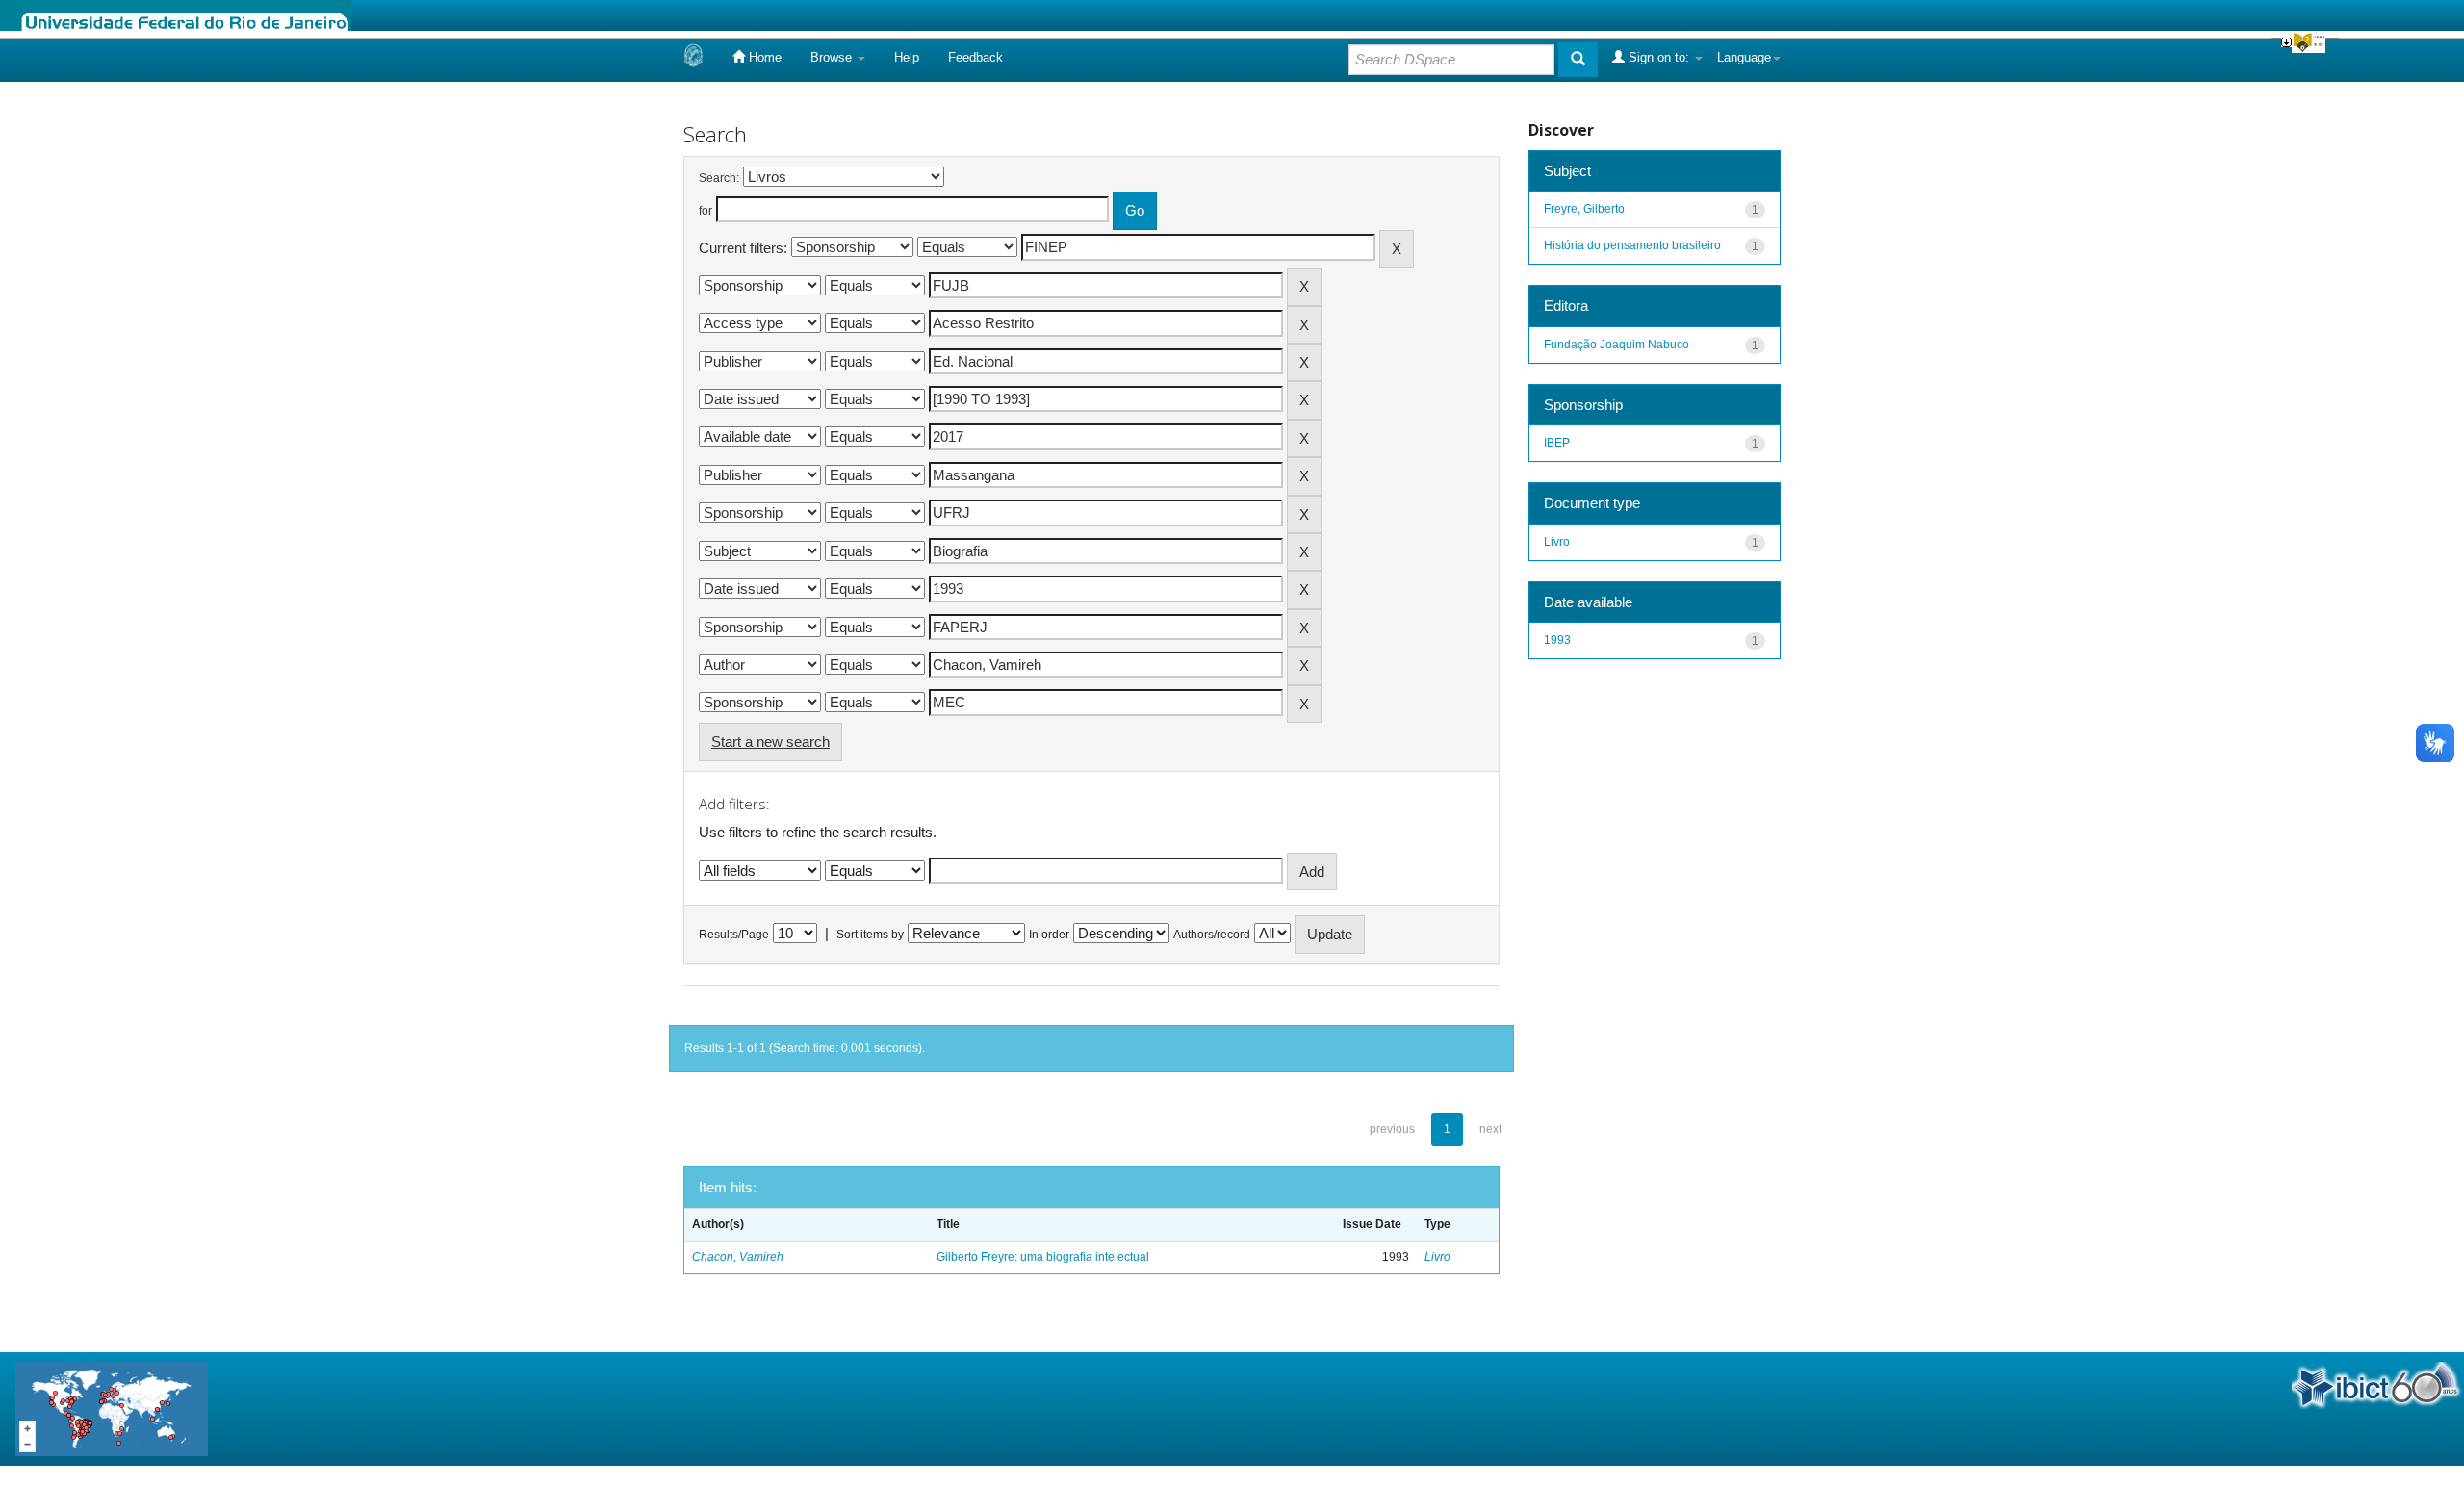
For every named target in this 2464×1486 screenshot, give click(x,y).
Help (907, 57)
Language (1744, 57)
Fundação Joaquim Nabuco (1617, 345)
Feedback (975, 57)
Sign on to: (1659, 57)
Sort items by (870, 935)
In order (1049, 935)
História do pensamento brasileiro (1632, 245)
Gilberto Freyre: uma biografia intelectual (1043, 1257)
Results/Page (734, 935)
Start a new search (770, 742)
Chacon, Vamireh (738, 1257)
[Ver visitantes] (112, 1408)
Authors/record (1212, 935)
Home (763, 57)
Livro (1437, 1257)
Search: (719, 178)
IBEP (1557, 443)
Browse (833, 57)
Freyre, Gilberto (1584, 209)
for (706, 211)
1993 (1557, 640)
